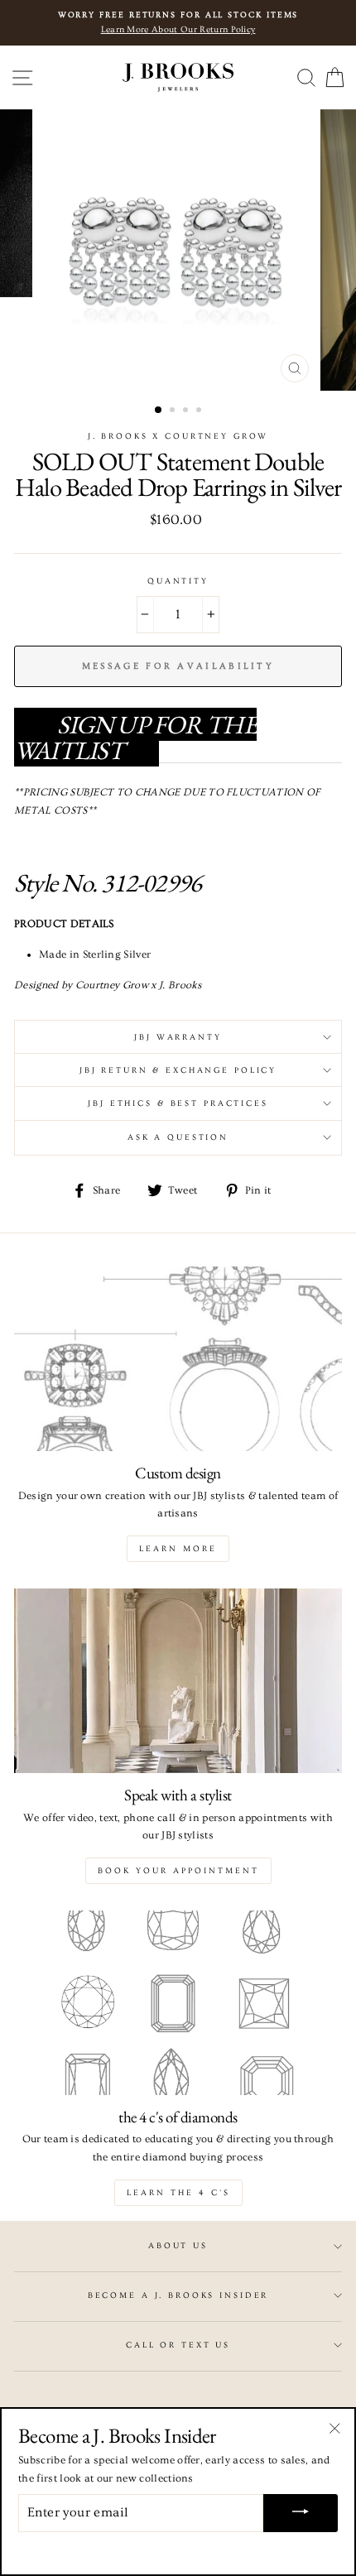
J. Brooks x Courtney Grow (178, 436)
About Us (178, 2246)
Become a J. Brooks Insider (178, 2295)
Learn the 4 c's (178, 2193)
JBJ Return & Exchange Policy (178, 1070)
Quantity (178, 581)
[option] (178, 250)
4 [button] (200, 411)
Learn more (178, 1549)
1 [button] (159, 411)
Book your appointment (178, 1871)
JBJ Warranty (178, 1037)
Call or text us (178, 2345)
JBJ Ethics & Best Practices (178, 1103)
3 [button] (187, 411)
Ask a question (178, 1137)
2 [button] (174, 411)
